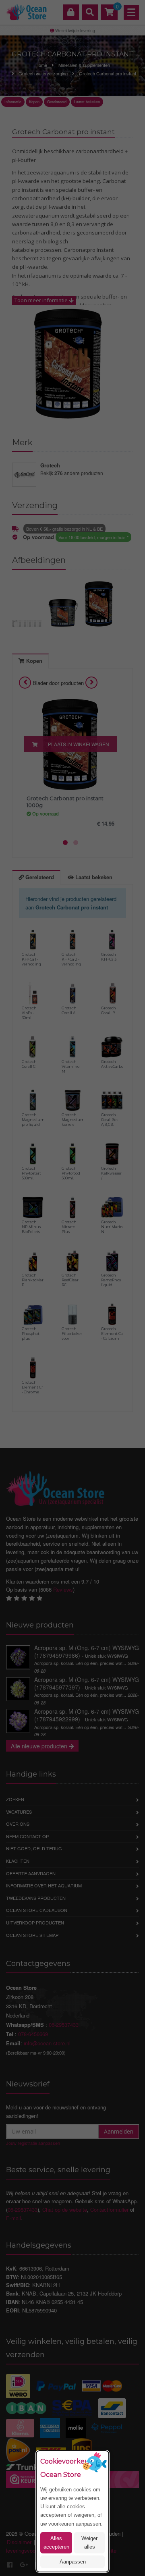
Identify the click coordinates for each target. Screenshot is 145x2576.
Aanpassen (73, 2562)
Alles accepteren (56, 2543)
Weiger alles (89, 2543)
